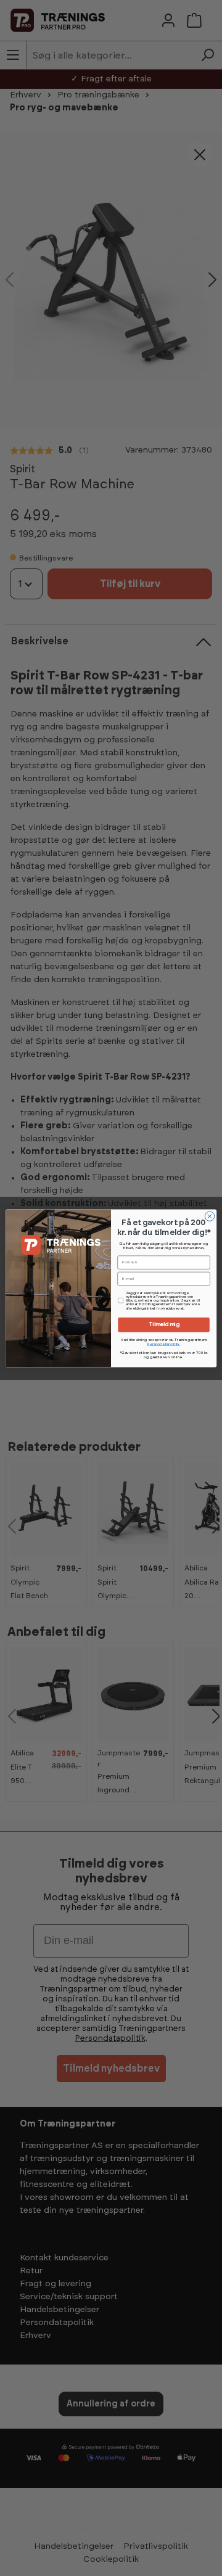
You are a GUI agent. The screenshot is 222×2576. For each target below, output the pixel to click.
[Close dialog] (209, 1216)
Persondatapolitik (164, 1344)
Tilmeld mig (164, 1325)
